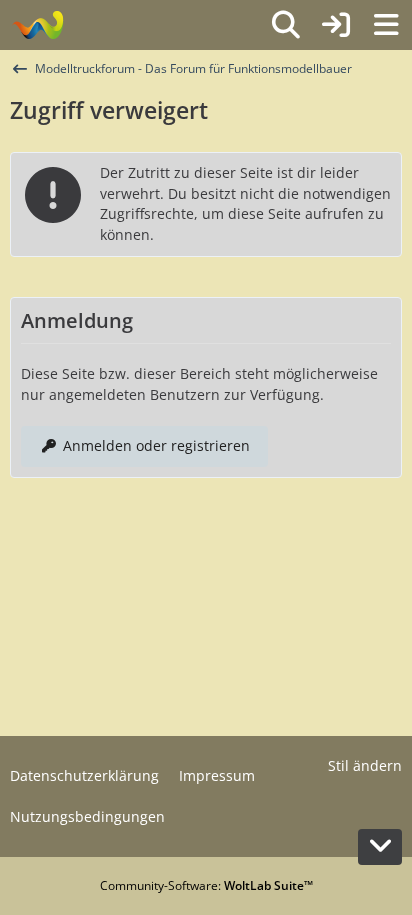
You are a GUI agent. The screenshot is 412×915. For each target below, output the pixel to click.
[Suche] (286, 25)
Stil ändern (365, 765)
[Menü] (386, 25)
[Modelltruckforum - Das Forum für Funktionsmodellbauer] (37, 25)
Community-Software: (206, 885)
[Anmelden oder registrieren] (336, 25)
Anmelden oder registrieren (156, 445)
